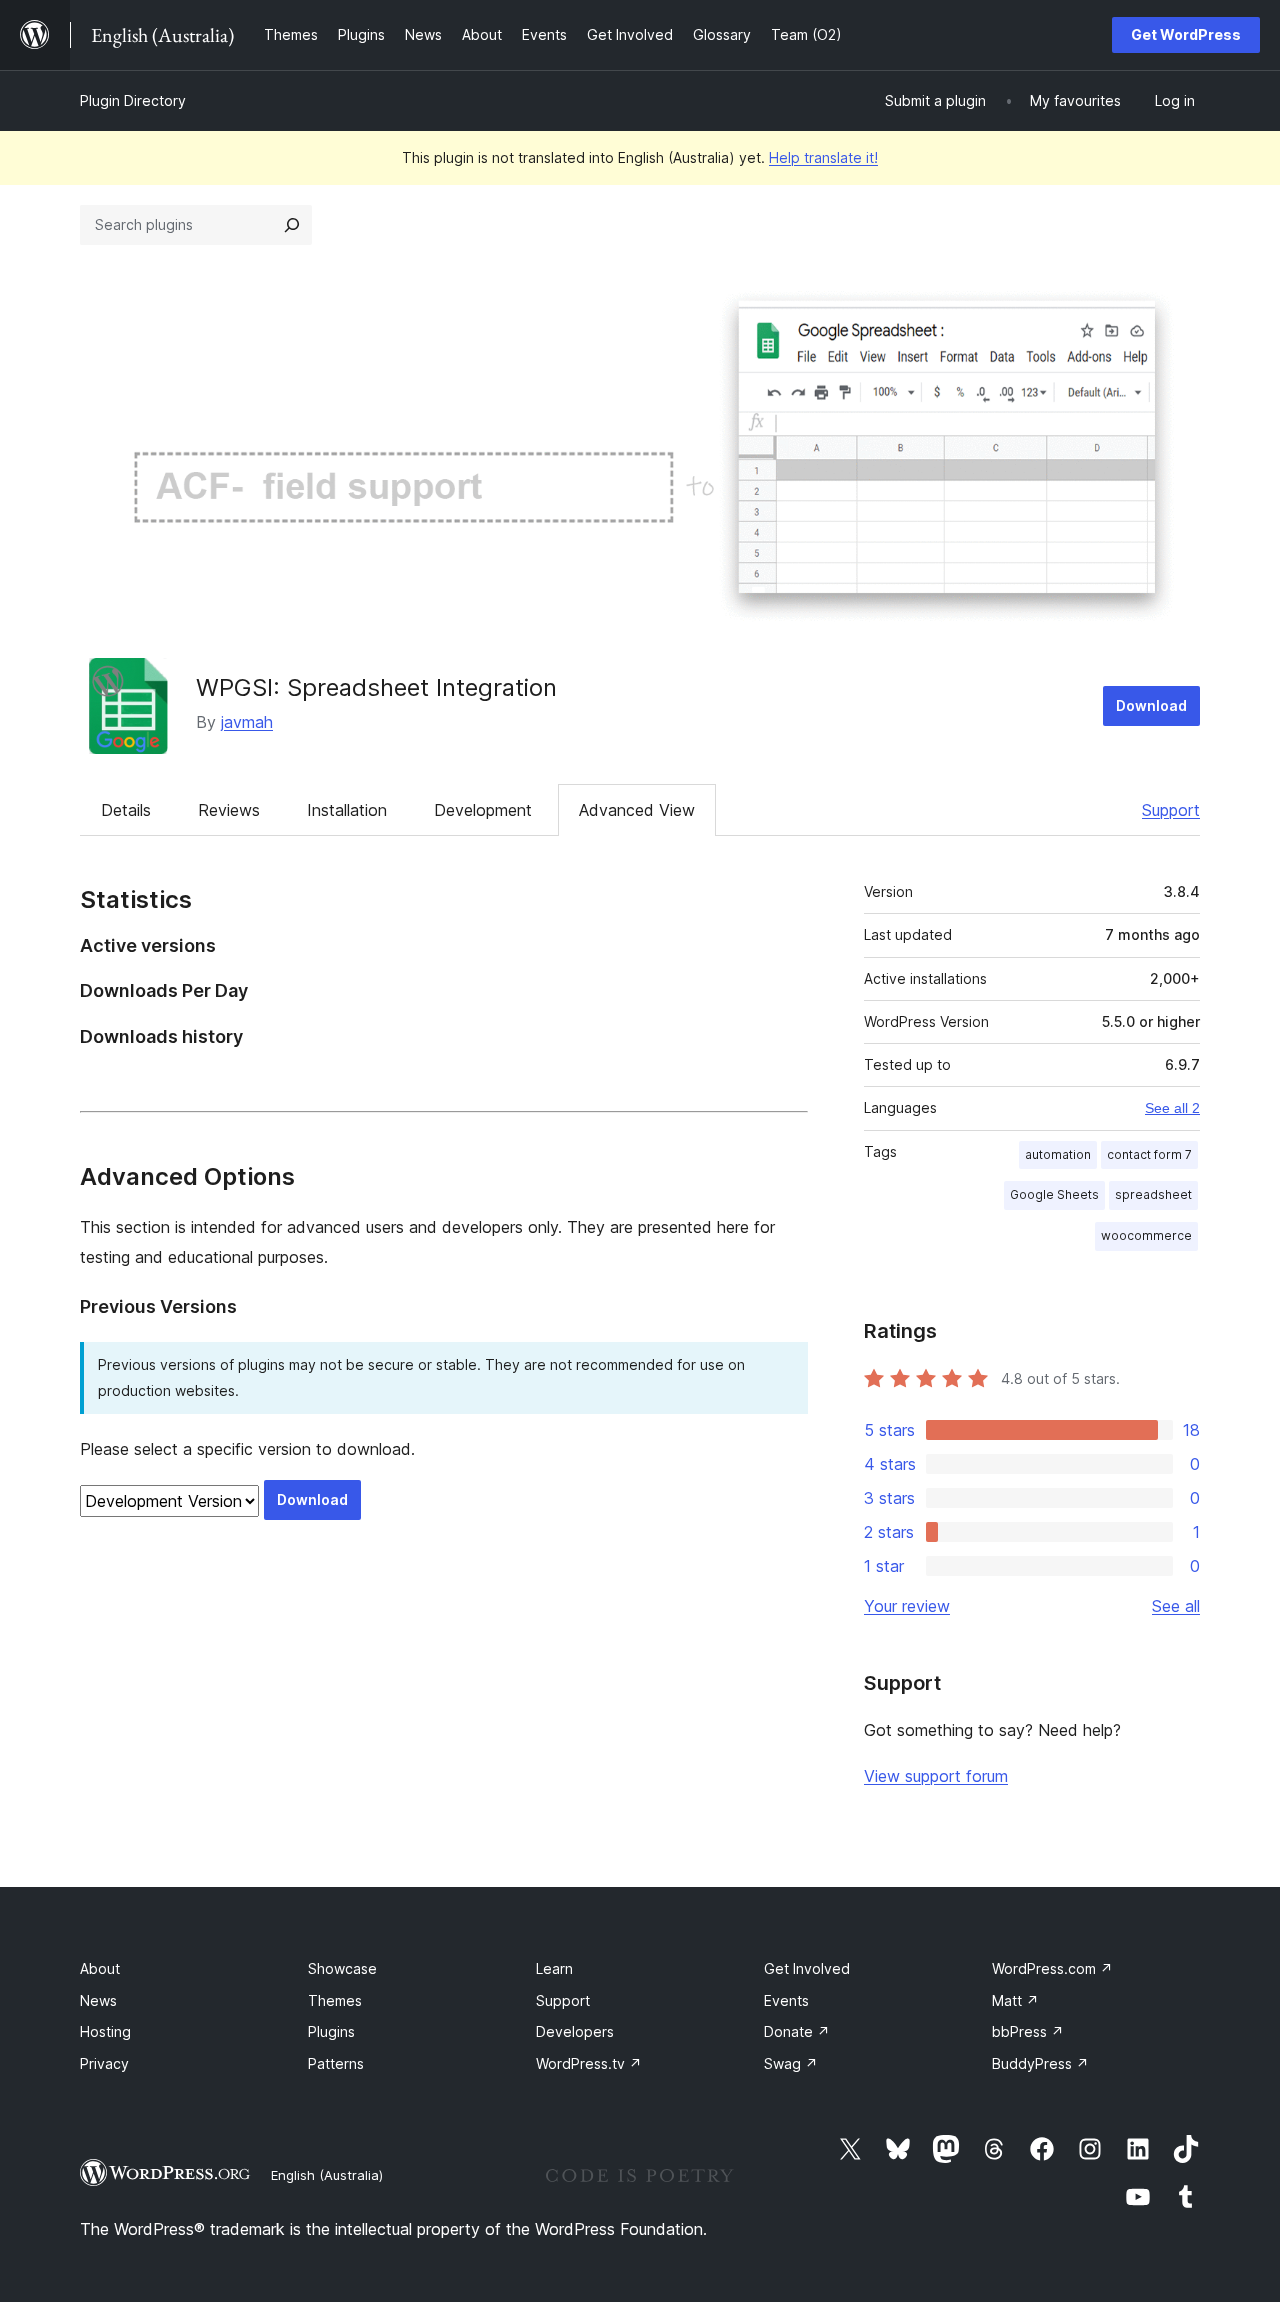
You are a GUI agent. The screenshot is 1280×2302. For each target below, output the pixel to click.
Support (1171, 810)
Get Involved (807, 1968)
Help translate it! (823, 157)
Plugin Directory (133, 100)
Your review (907, 1606)
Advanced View (637, 810)
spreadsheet (1153, 1194)
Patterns (336, 2063)
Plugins (331, 2031)
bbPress (1028, 2031)
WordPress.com (1052, 1968)
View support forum (936, 1776)
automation (1058, 1154)
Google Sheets (1054, 1194)
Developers (575, 2031)
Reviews (229, 810)
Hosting (105, 2031)
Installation (347, 810)
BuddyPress (1040, 2063)
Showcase (342, 1968)
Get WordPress (1186, 34)
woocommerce (1146, 1235)
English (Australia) (327, 2175)
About (100, 1968)
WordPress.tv (589, 2063)
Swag (791, 2063)
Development (483, 810)
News (98, 2000)
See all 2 (1172, 1108)
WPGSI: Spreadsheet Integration (376, 687)
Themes (335, 2000)
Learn (554, 1968)
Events (786, 2000)
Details (126, 810)
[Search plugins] (292, 225)
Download (1151, 705)
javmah (247, 722)
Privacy (104, 2063)
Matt (1015, 2000)
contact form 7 (1149, 1154)
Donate (797, 2031)
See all (1176, 1606)
